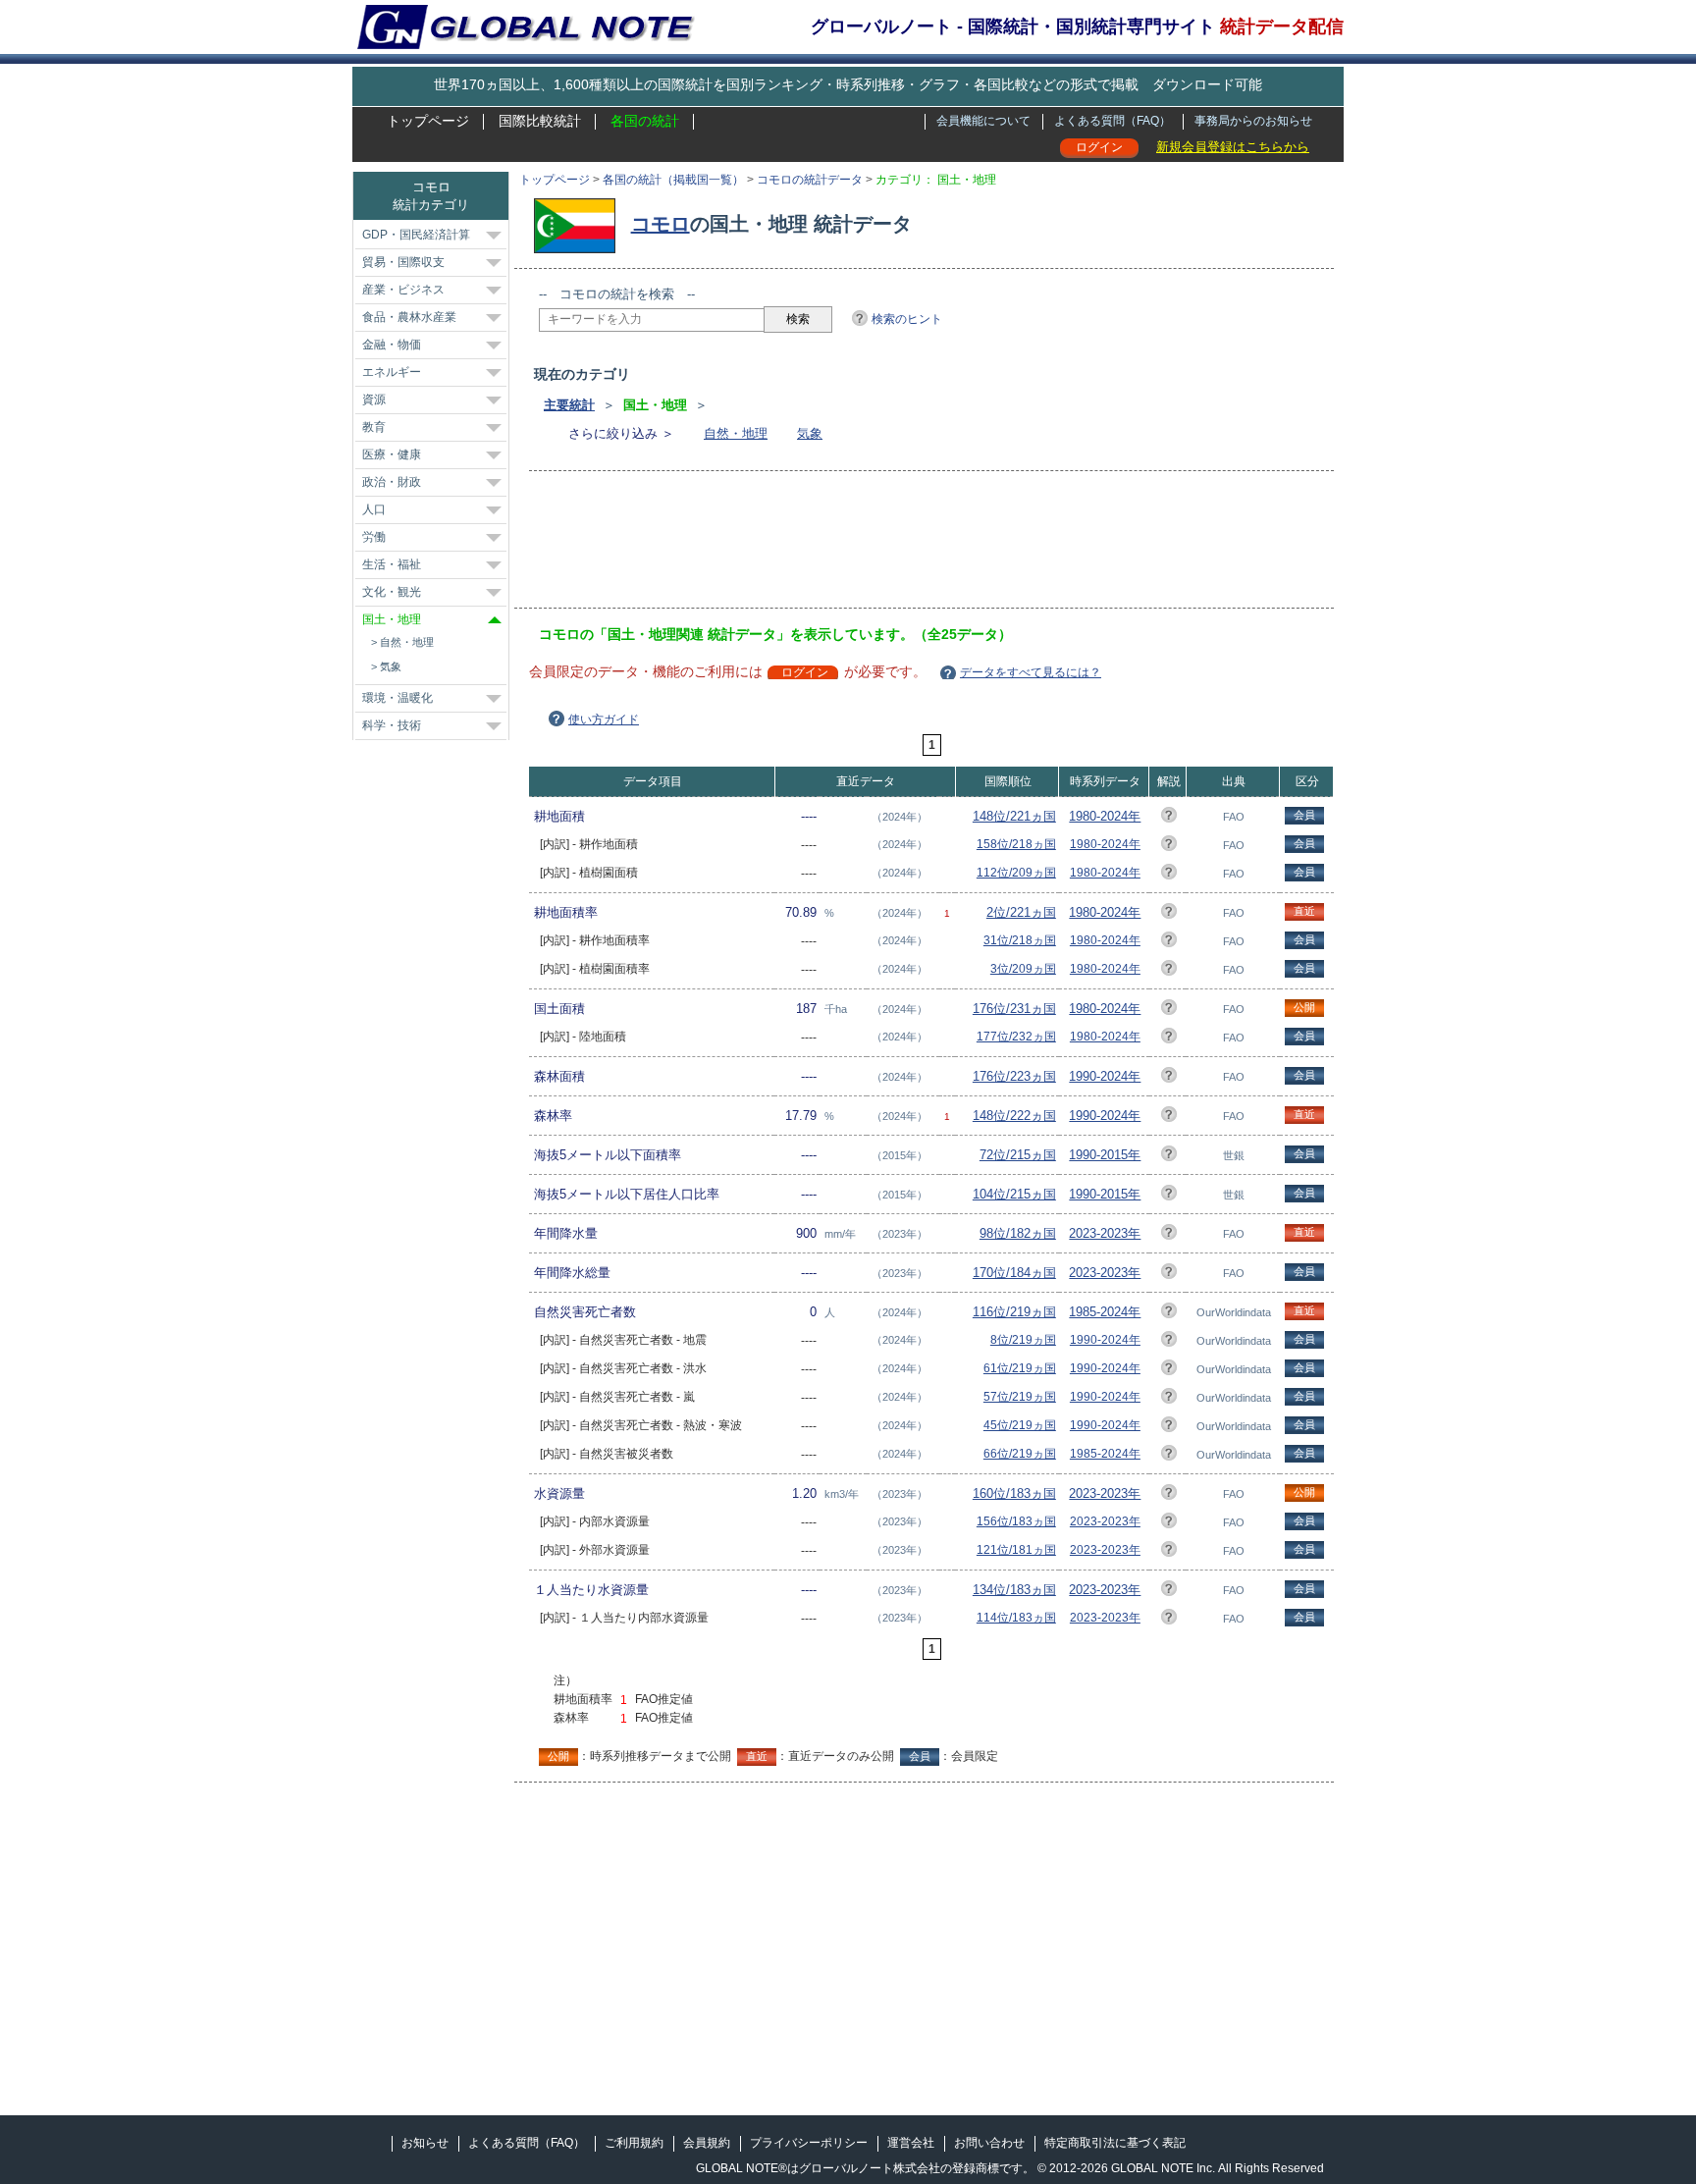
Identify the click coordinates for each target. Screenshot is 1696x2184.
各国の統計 (645, 121)
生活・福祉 (392, 564)
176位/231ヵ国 (1014, 1009)
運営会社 (911, 2143)
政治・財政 (392, 482)
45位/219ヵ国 (1020, 1425)
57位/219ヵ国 (1020, 1397)
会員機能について (983, 121)
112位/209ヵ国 (1016, 873)
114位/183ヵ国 (1016, 1618)
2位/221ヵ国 (1021, 912)
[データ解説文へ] (1169, 818)
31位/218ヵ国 (1020, 940)
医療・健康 (392, 454)
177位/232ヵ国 (1016, 1037)
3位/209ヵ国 (1023, 969)
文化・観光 (392, 592)
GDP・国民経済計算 (416, 235)
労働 (374, 537)
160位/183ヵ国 (1014, 1493)
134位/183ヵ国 (1014, 1590)
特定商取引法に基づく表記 (1115, 2143)
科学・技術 (392, 725)
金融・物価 (392, 345)
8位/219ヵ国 (1023, 1340)
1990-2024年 (1105, 1076)
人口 (374, 509)
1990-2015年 (1105, 1155)
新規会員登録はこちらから (1233, 147)
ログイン (1099, 147)
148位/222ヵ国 (1014, 1116)
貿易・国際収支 (403, 262)
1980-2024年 (1105, 816)
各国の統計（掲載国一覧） (673, 180)
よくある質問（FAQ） (1113, 121)
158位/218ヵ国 (1016, 844)
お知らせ (425, 2143)
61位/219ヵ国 (1020, 1368)
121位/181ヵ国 (1016, 1550)
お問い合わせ (989, 2143)
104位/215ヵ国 (1014, 1194)
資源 (374, 400)
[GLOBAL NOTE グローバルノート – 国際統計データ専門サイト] (528, 45)
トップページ (428, 121)
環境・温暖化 (397, 698)
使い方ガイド (604, 719)
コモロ (661, 224)
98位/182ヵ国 (1018, 1233)
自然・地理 (736, 433)
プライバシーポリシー (809, 2143)
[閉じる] (495, 620)
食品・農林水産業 (409, 317)
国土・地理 (392, 619)
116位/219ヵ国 (1014, 1312)
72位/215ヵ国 (1018, 1155)
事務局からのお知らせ (1253, 121)
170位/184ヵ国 (1014, 1273)
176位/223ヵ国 (1014, 1076)
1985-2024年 (1105, 1312)
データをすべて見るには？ (1031, 672)
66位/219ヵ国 (1020, 1454)
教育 (374, 427)
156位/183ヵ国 (1016, 1521)
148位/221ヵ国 (1014, 816)
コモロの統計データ (810, 180)
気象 (810, 433)
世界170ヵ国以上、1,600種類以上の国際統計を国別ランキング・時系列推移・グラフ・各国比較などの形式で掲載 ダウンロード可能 (848, 84)
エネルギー (392, 372)
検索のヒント (907, 319)
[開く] (494, 236)
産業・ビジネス (403, 290)
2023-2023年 (1105, 1233)
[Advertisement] (896, 546)
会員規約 (707, 2143)
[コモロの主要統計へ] (580, 224)
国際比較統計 (540, 121)
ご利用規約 (634, 2143)
